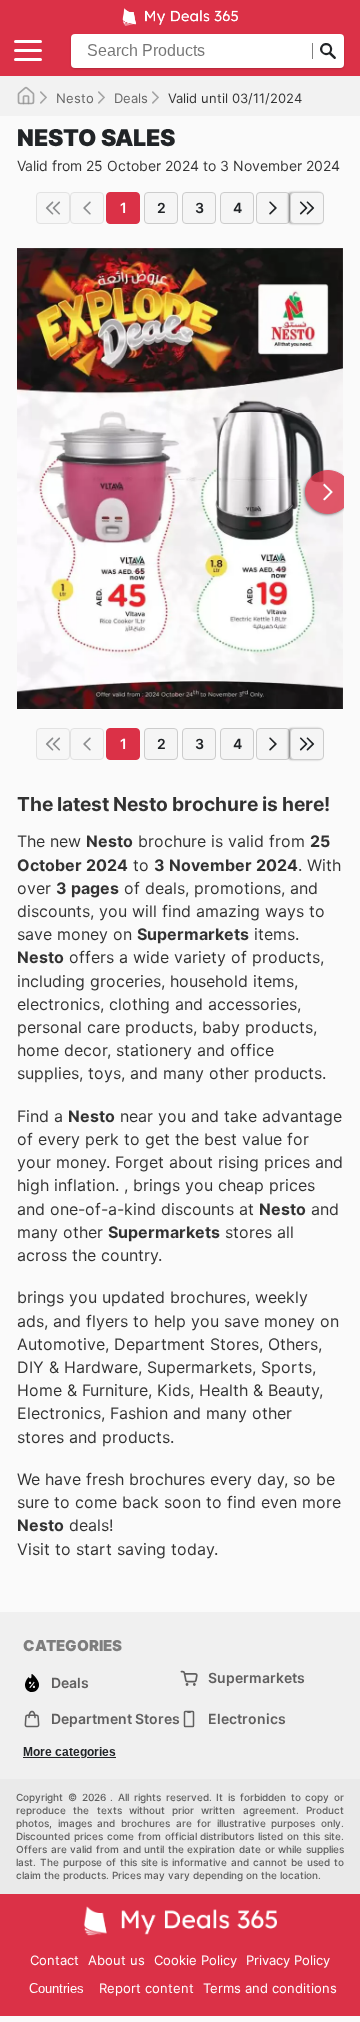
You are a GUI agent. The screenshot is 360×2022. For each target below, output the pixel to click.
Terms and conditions (270, 1988)
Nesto (75, 98)
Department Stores (115, 1718)
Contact (54, 1960)
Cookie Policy (195, 1960)
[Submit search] (328, 51)
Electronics (247, 1718)
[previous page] (87, 208)
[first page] (53, 208)
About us (116, 1960)
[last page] (307, 208)
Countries (56, 1988)
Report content (146, 1988)
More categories (69, 1752)
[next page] (273, 208)
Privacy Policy (288, 1960)
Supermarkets (256, 1677)
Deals (131, 98)
